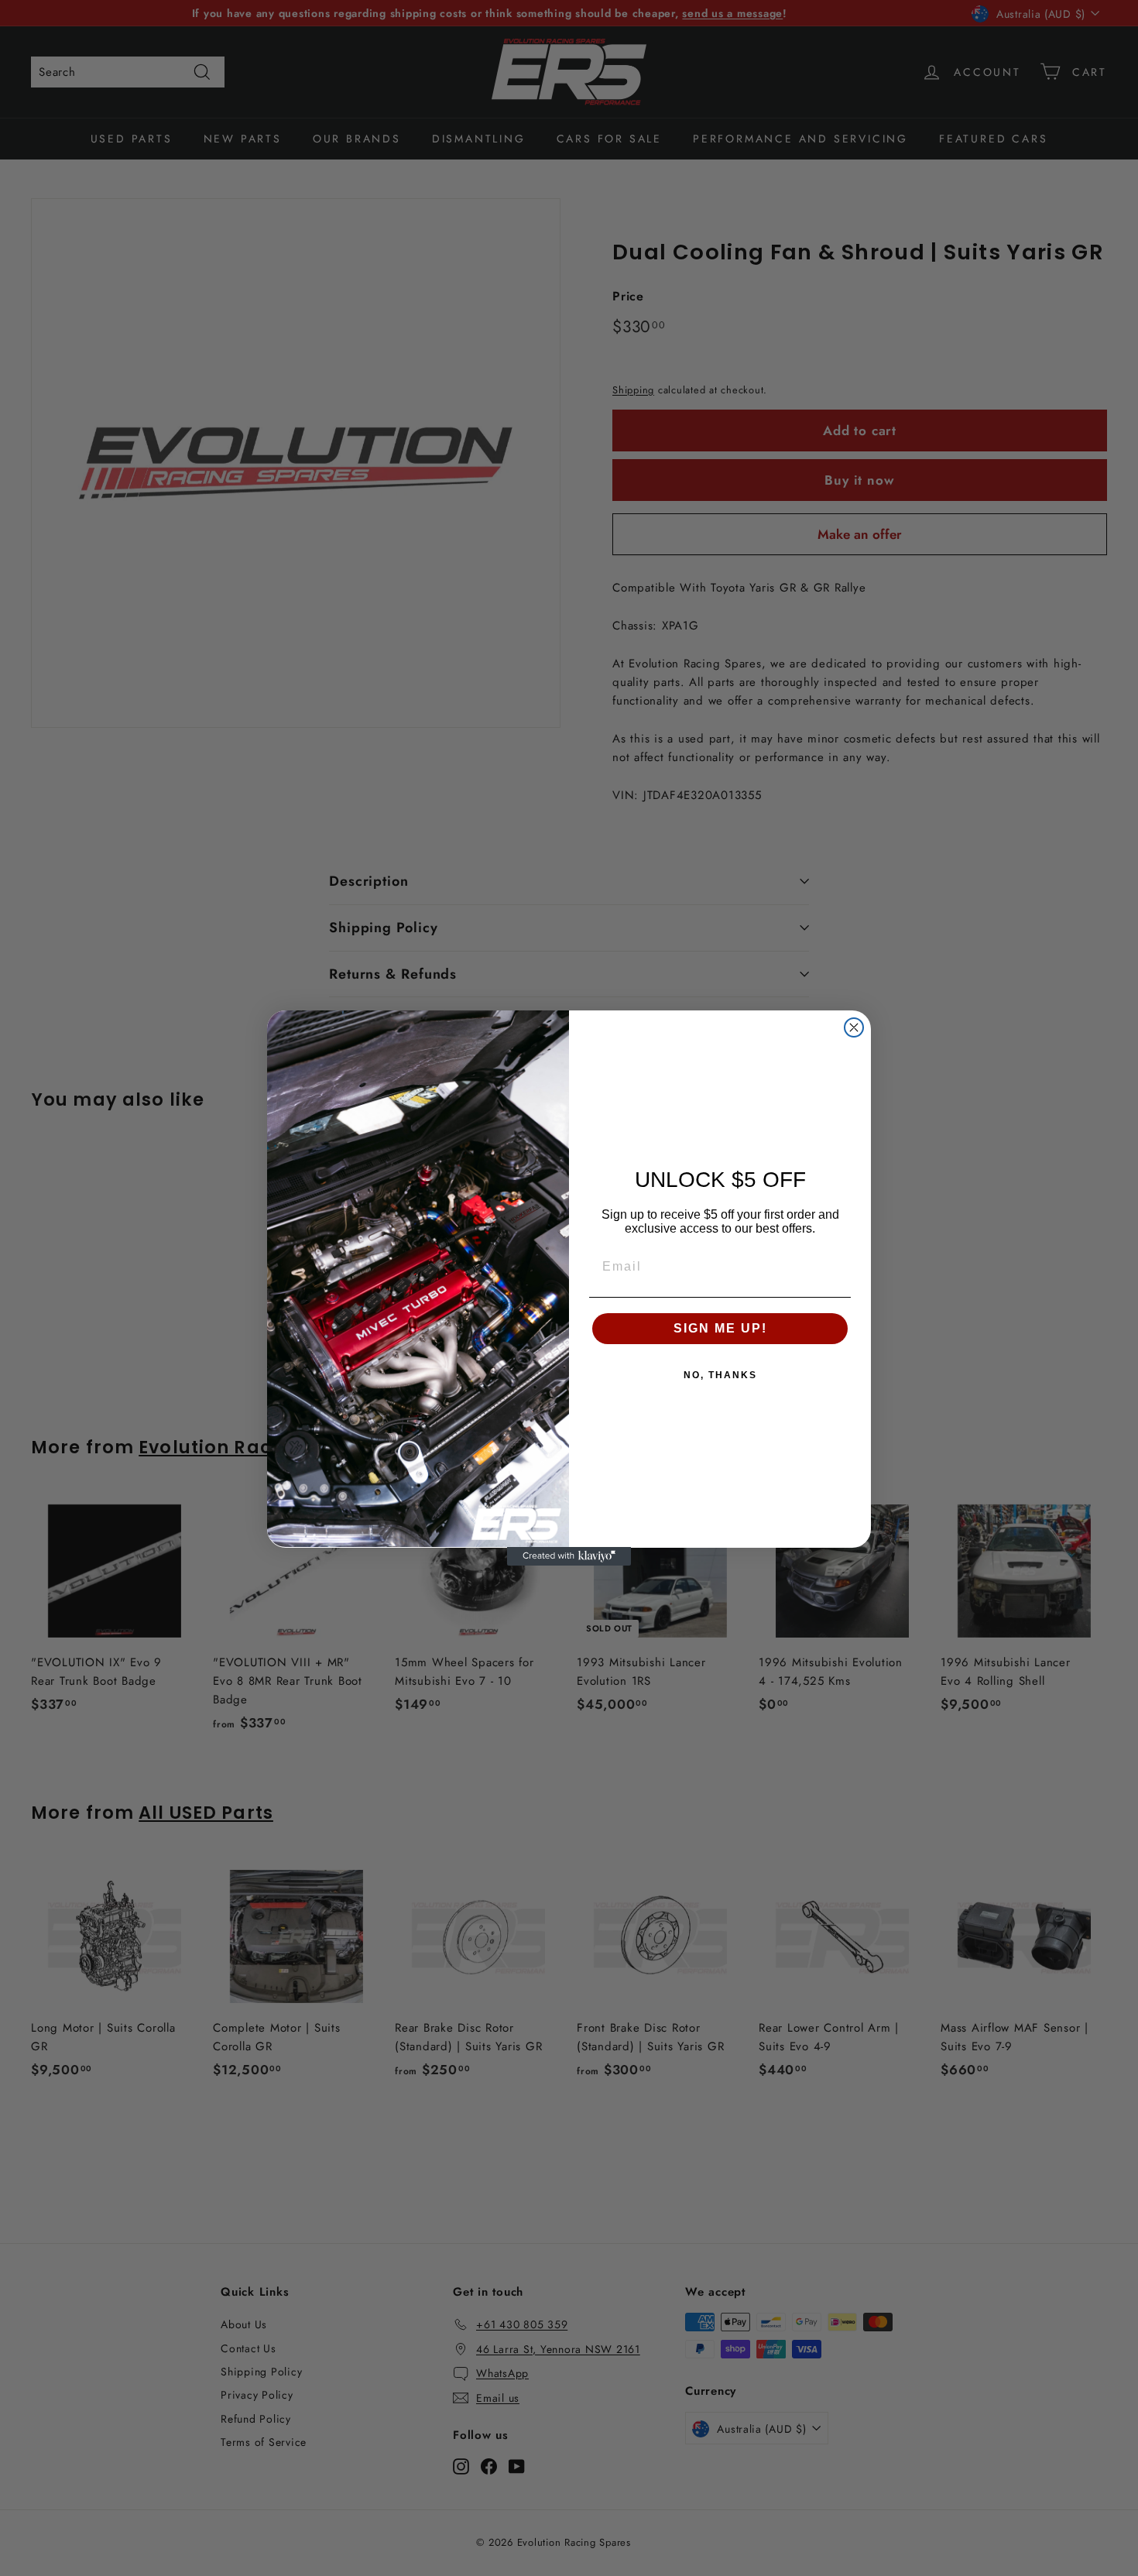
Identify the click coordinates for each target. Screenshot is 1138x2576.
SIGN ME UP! (720, 1328)
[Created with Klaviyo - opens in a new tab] (569, 1556)
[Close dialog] (854, 1027)
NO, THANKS (720, 1375)
